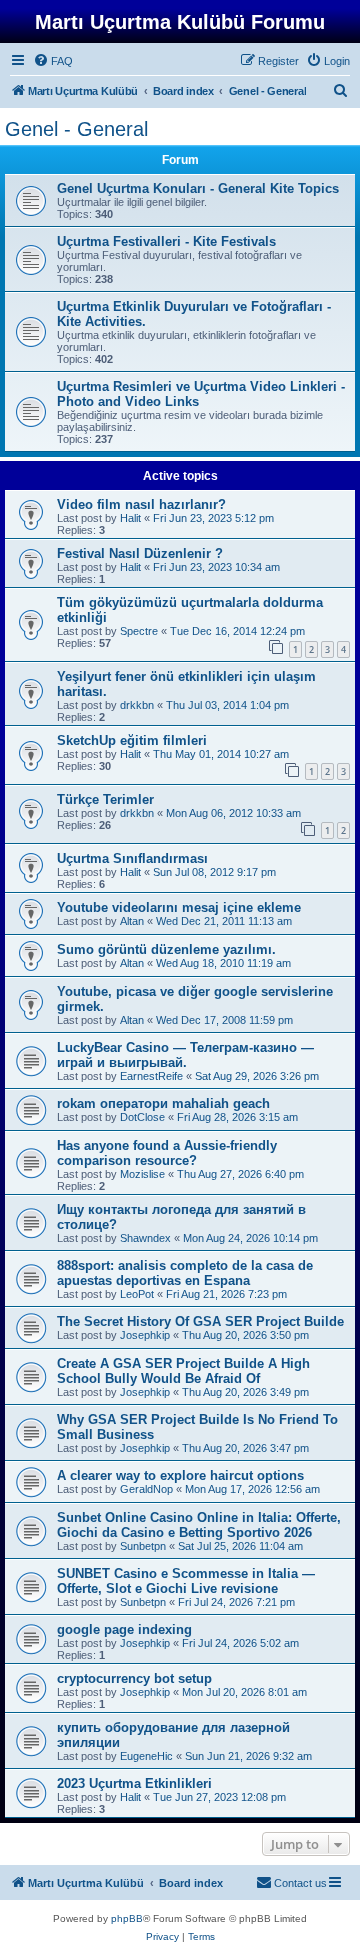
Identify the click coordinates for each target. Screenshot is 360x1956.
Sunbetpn (143, 1546)
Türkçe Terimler (105, 799)
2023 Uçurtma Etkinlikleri (134, 1783)
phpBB (127, 1918)
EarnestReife (151, 1076)
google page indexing (124, 1629)
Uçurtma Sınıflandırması (132, 858)
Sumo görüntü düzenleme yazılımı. (166, 949)
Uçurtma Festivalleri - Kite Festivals (166, 241)
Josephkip (145, 1335)
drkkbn (137, 705)
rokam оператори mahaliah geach (163, 1103)
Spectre (139, 631)
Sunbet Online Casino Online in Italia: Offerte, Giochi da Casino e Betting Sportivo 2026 (199, 1525)
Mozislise (142, 1174)
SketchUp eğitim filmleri (132, 740)
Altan (132, 921)
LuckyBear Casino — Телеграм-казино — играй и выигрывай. (185, 1055)
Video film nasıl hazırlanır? (141, 504)
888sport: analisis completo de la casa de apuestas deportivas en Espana (185, 1273)
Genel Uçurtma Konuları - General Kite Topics (198, 188)
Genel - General (76, 129)
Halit (130, 518)
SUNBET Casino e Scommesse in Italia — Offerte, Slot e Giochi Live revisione (186, 1581)
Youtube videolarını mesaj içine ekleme (179, 907)
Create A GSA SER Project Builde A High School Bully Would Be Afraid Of (183, 1371)
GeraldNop (146, 1489)
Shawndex (145, 1238)
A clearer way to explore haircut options (180, 1475)
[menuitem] (53, 61)
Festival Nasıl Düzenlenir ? (140, 553)
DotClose (142, 1117)
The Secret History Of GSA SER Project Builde (200, 1321)
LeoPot (137, 1294)
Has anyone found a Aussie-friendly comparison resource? (167, 1153)
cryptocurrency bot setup (134, 1678)
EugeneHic (146, 1756)
